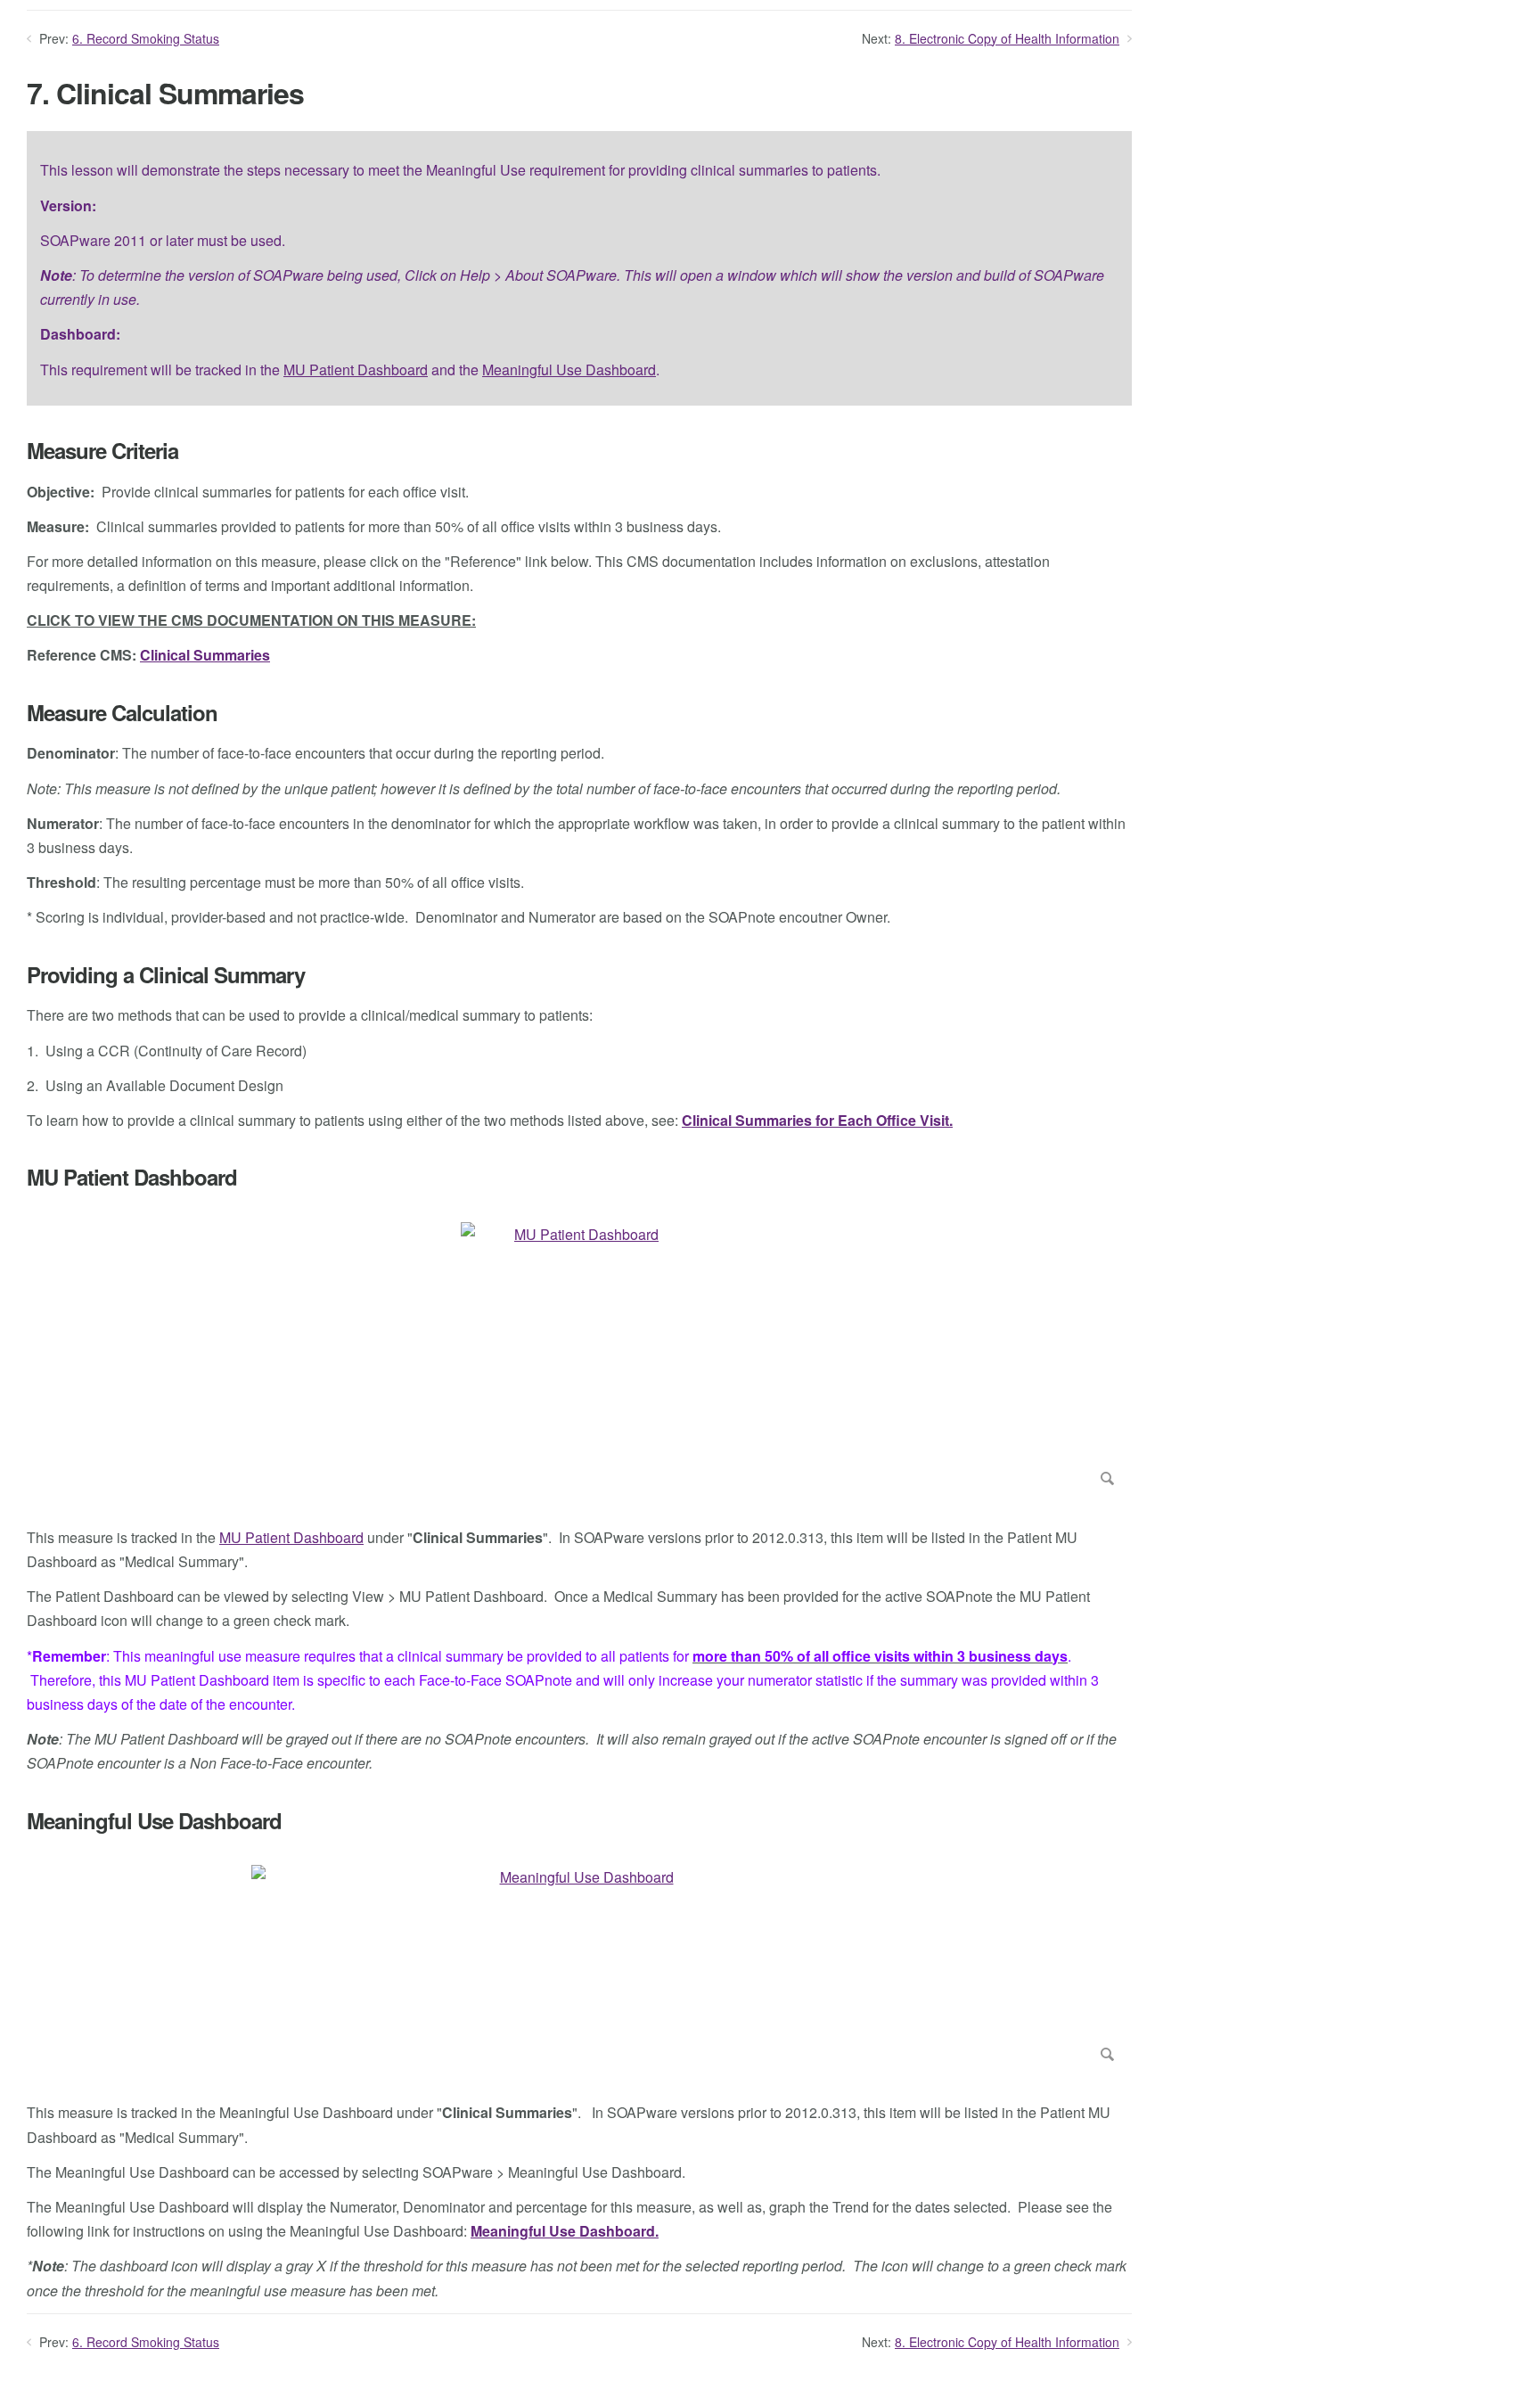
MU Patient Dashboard (356, 370)
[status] (579, 268)
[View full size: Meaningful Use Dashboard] (579, 1967)
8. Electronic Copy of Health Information (1007, 38)
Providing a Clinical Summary (166, 975)
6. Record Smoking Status (146, 38)
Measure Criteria (102, 451)
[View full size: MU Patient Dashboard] (579, 1358)
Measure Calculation (122, 713)
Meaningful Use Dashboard (569, 370)
